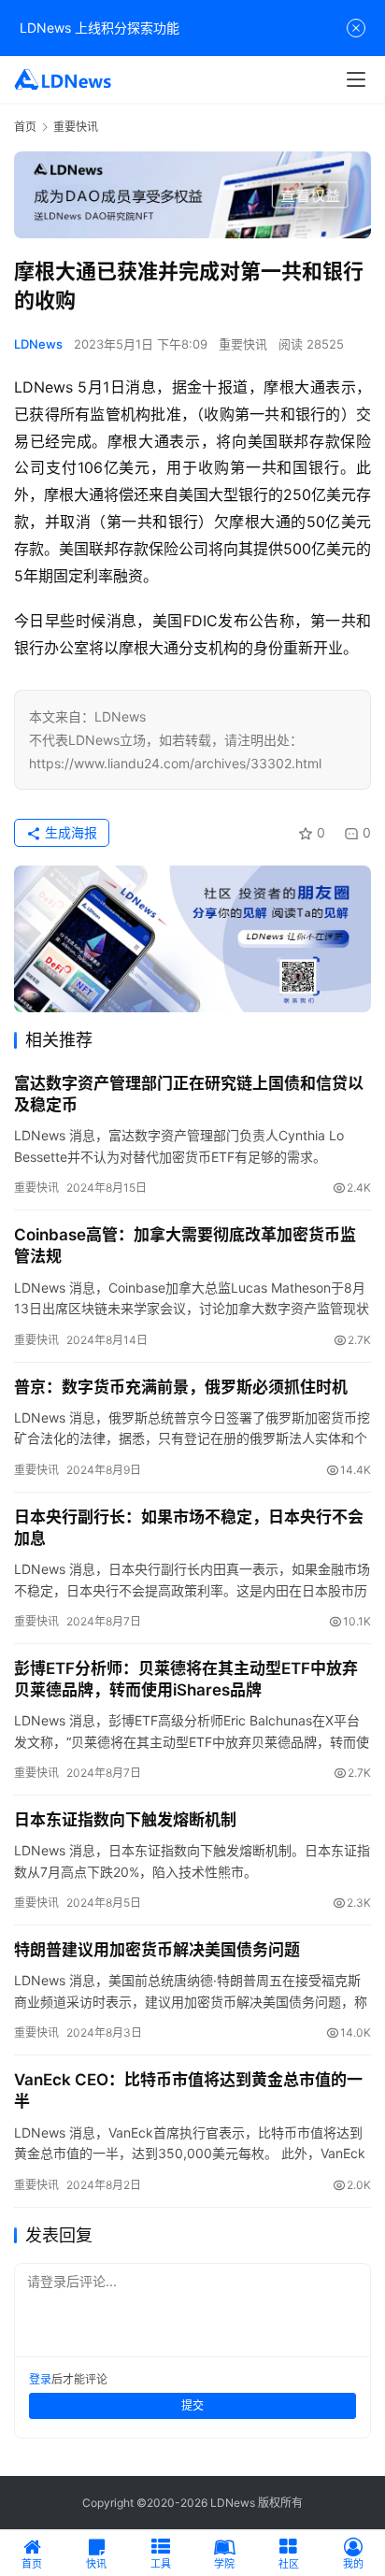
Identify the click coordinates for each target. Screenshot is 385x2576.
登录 (40, 2379)
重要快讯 (243, 344)
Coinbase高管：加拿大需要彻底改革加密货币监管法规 (185, 1245)
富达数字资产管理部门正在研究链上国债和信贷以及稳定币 (189, 1094)
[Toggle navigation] (356, 79)
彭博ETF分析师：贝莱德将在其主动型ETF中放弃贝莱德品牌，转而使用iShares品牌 (186, 1679)
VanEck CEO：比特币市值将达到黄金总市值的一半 (188, 2090)
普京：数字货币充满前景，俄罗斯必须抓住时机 (181, 1387)
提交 (192, 2405)
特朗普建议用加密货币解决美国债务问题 (157, 1950)
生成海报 (69, 832)
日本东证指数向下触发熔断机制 (125, 1820)
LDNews (38, 344)
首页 (25, 127)
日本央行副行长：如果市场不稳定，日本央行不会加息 (189, 1528)
